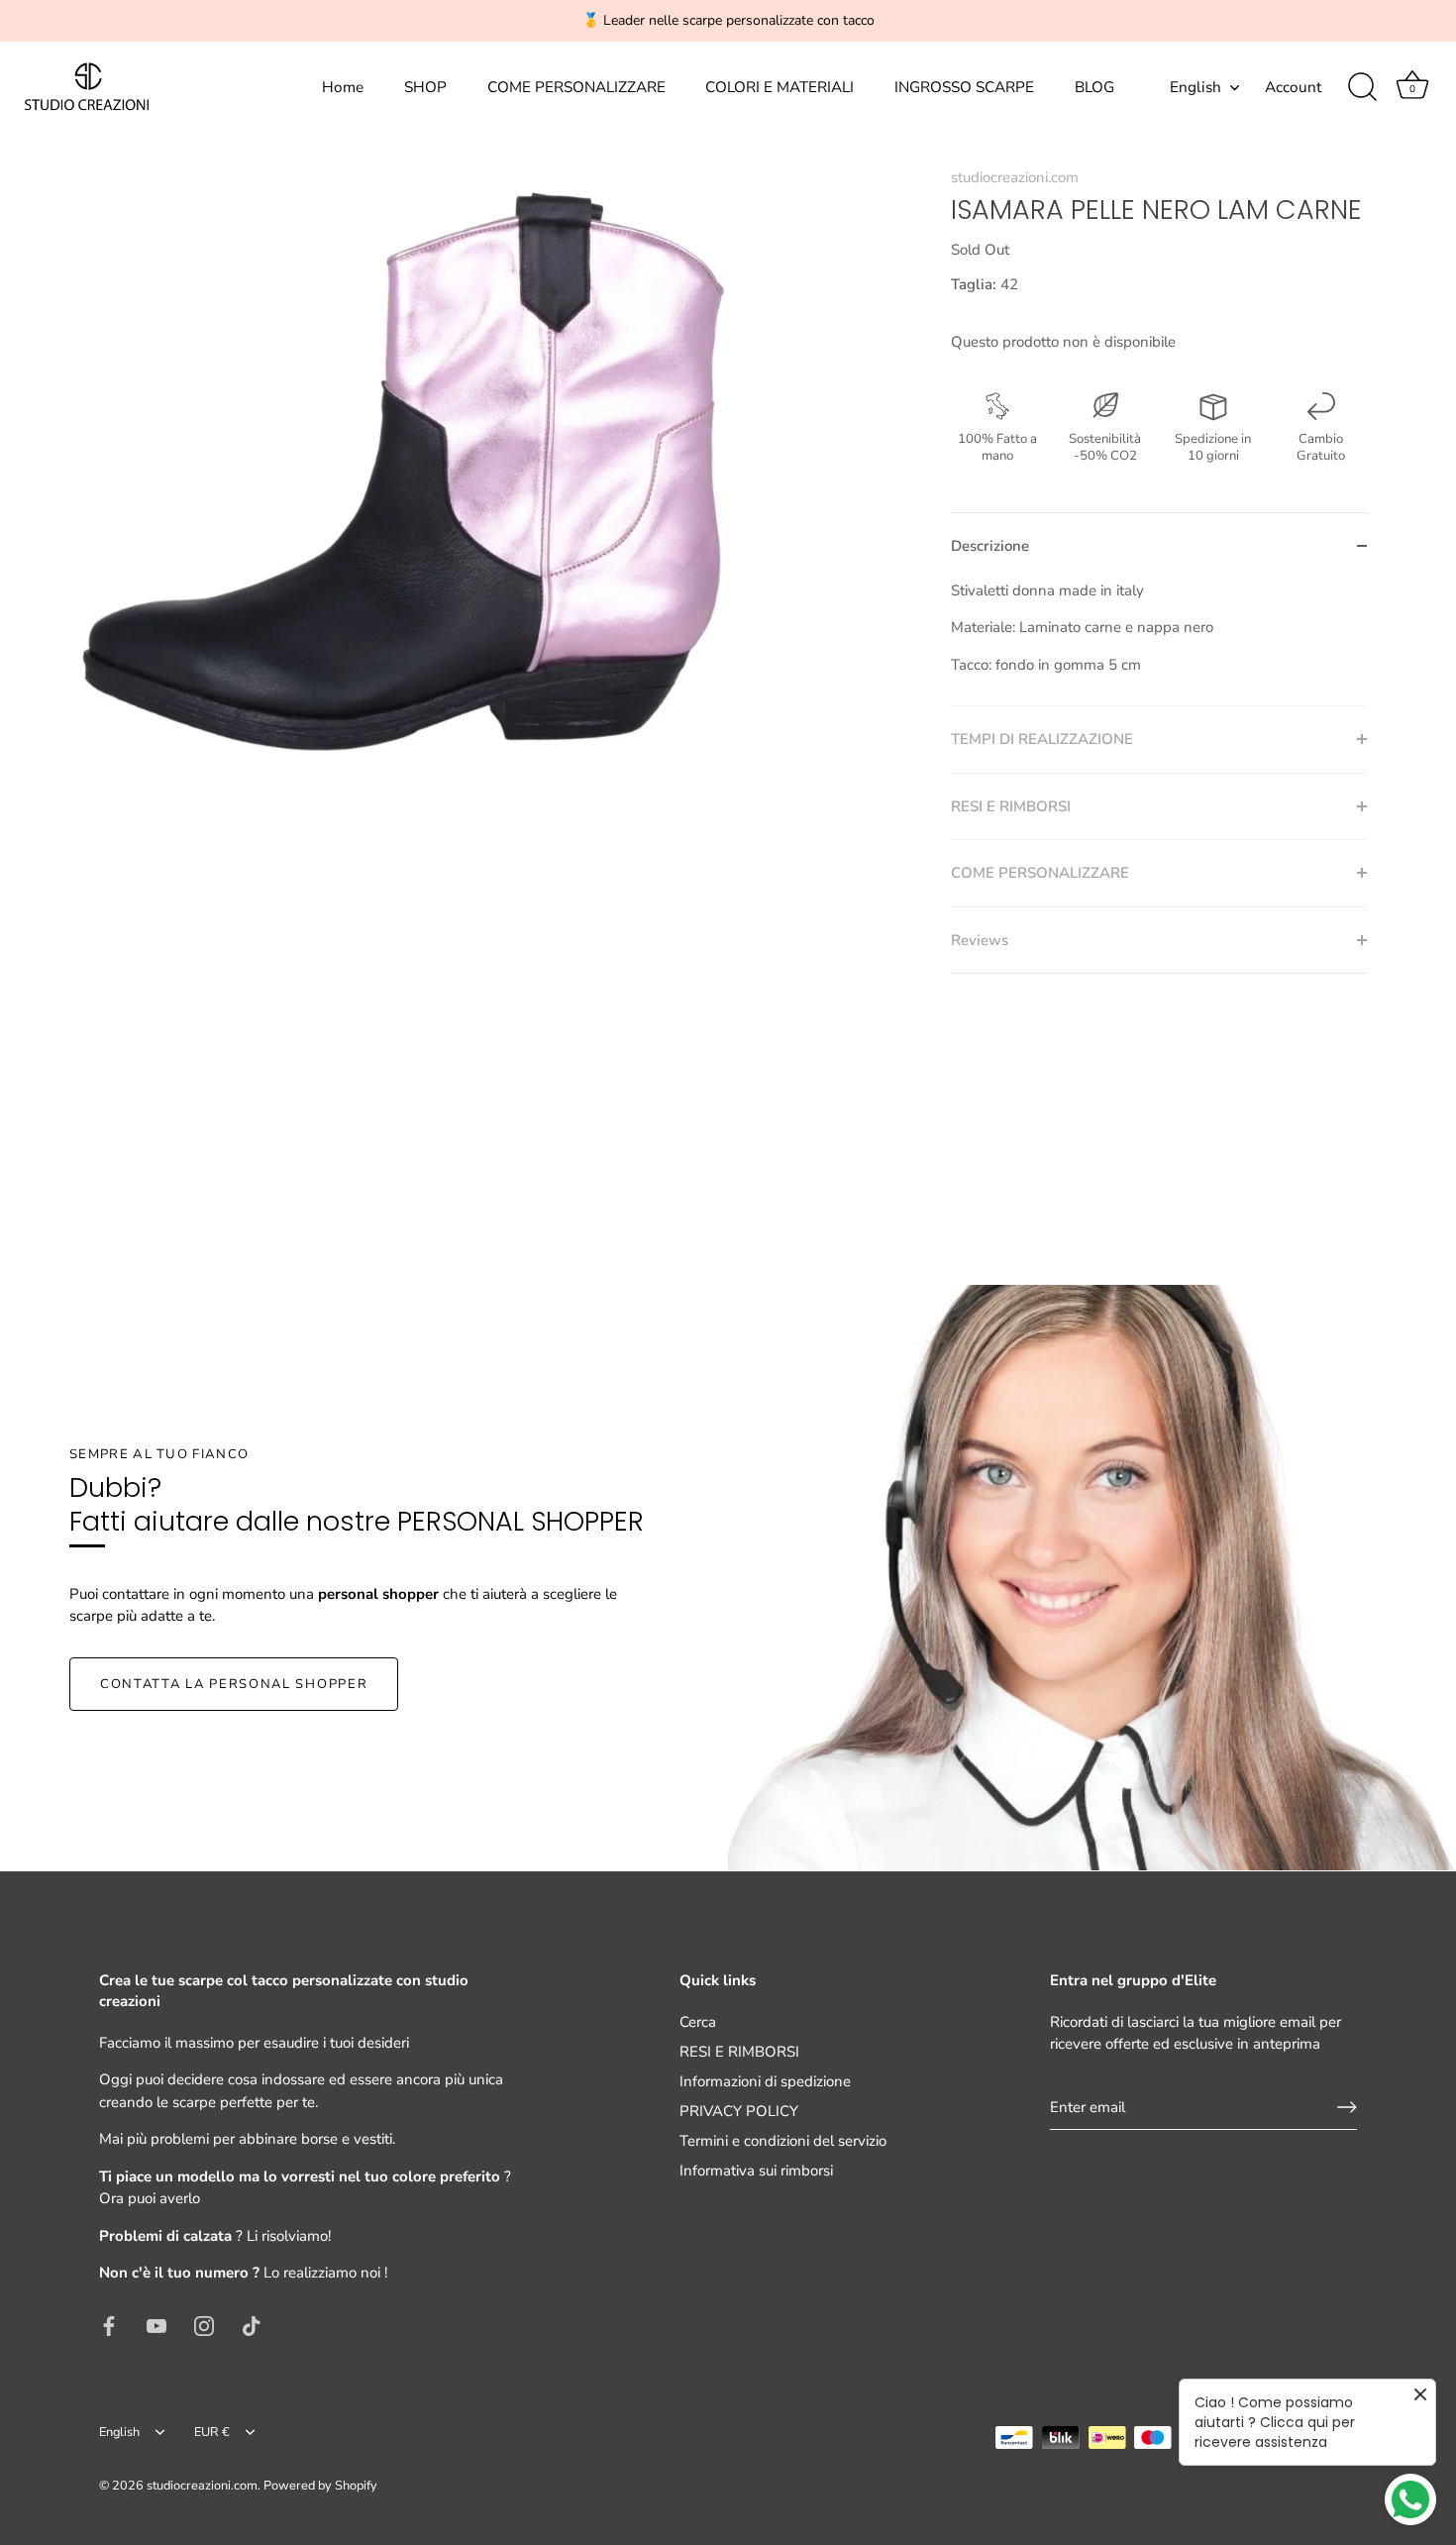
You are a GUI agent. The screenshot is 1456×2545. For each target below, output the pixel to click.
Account (1293, 87)
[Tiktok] (252, 2325)
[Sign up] (1347, 2107)
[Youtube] (156, 2325)
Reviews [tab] (980, 940)
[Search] (1362, 87)
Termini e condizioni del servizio (783, 2141)
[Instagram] (204, 2325)
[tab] (1159, 643)
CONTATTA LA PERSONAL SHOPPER (234, 1684)
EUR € (212, 2433)
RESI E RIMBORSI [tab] (1011, 806)
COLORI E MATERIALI (780, 87)
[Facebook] (109, 2325)
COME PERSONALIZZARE (576, 87)
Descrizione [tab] (990, 546)
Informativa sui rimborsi (756, 2171)
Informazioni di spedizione (765, 2081)
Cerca (698, 2022)
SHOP (425, 87)
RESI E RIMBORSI (739, 2052)
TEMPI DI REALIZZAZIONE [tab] (1042, 739)
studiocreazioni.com (1015, 177)
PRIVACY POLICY (739, 2111)
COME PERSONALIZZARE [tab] (1040, 873)
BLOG (1094, 87)
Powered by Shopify (320, 2486)
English (1196, 88)
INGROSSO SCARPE (964, 87)
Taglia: (974, 284)
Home (343, 87)
